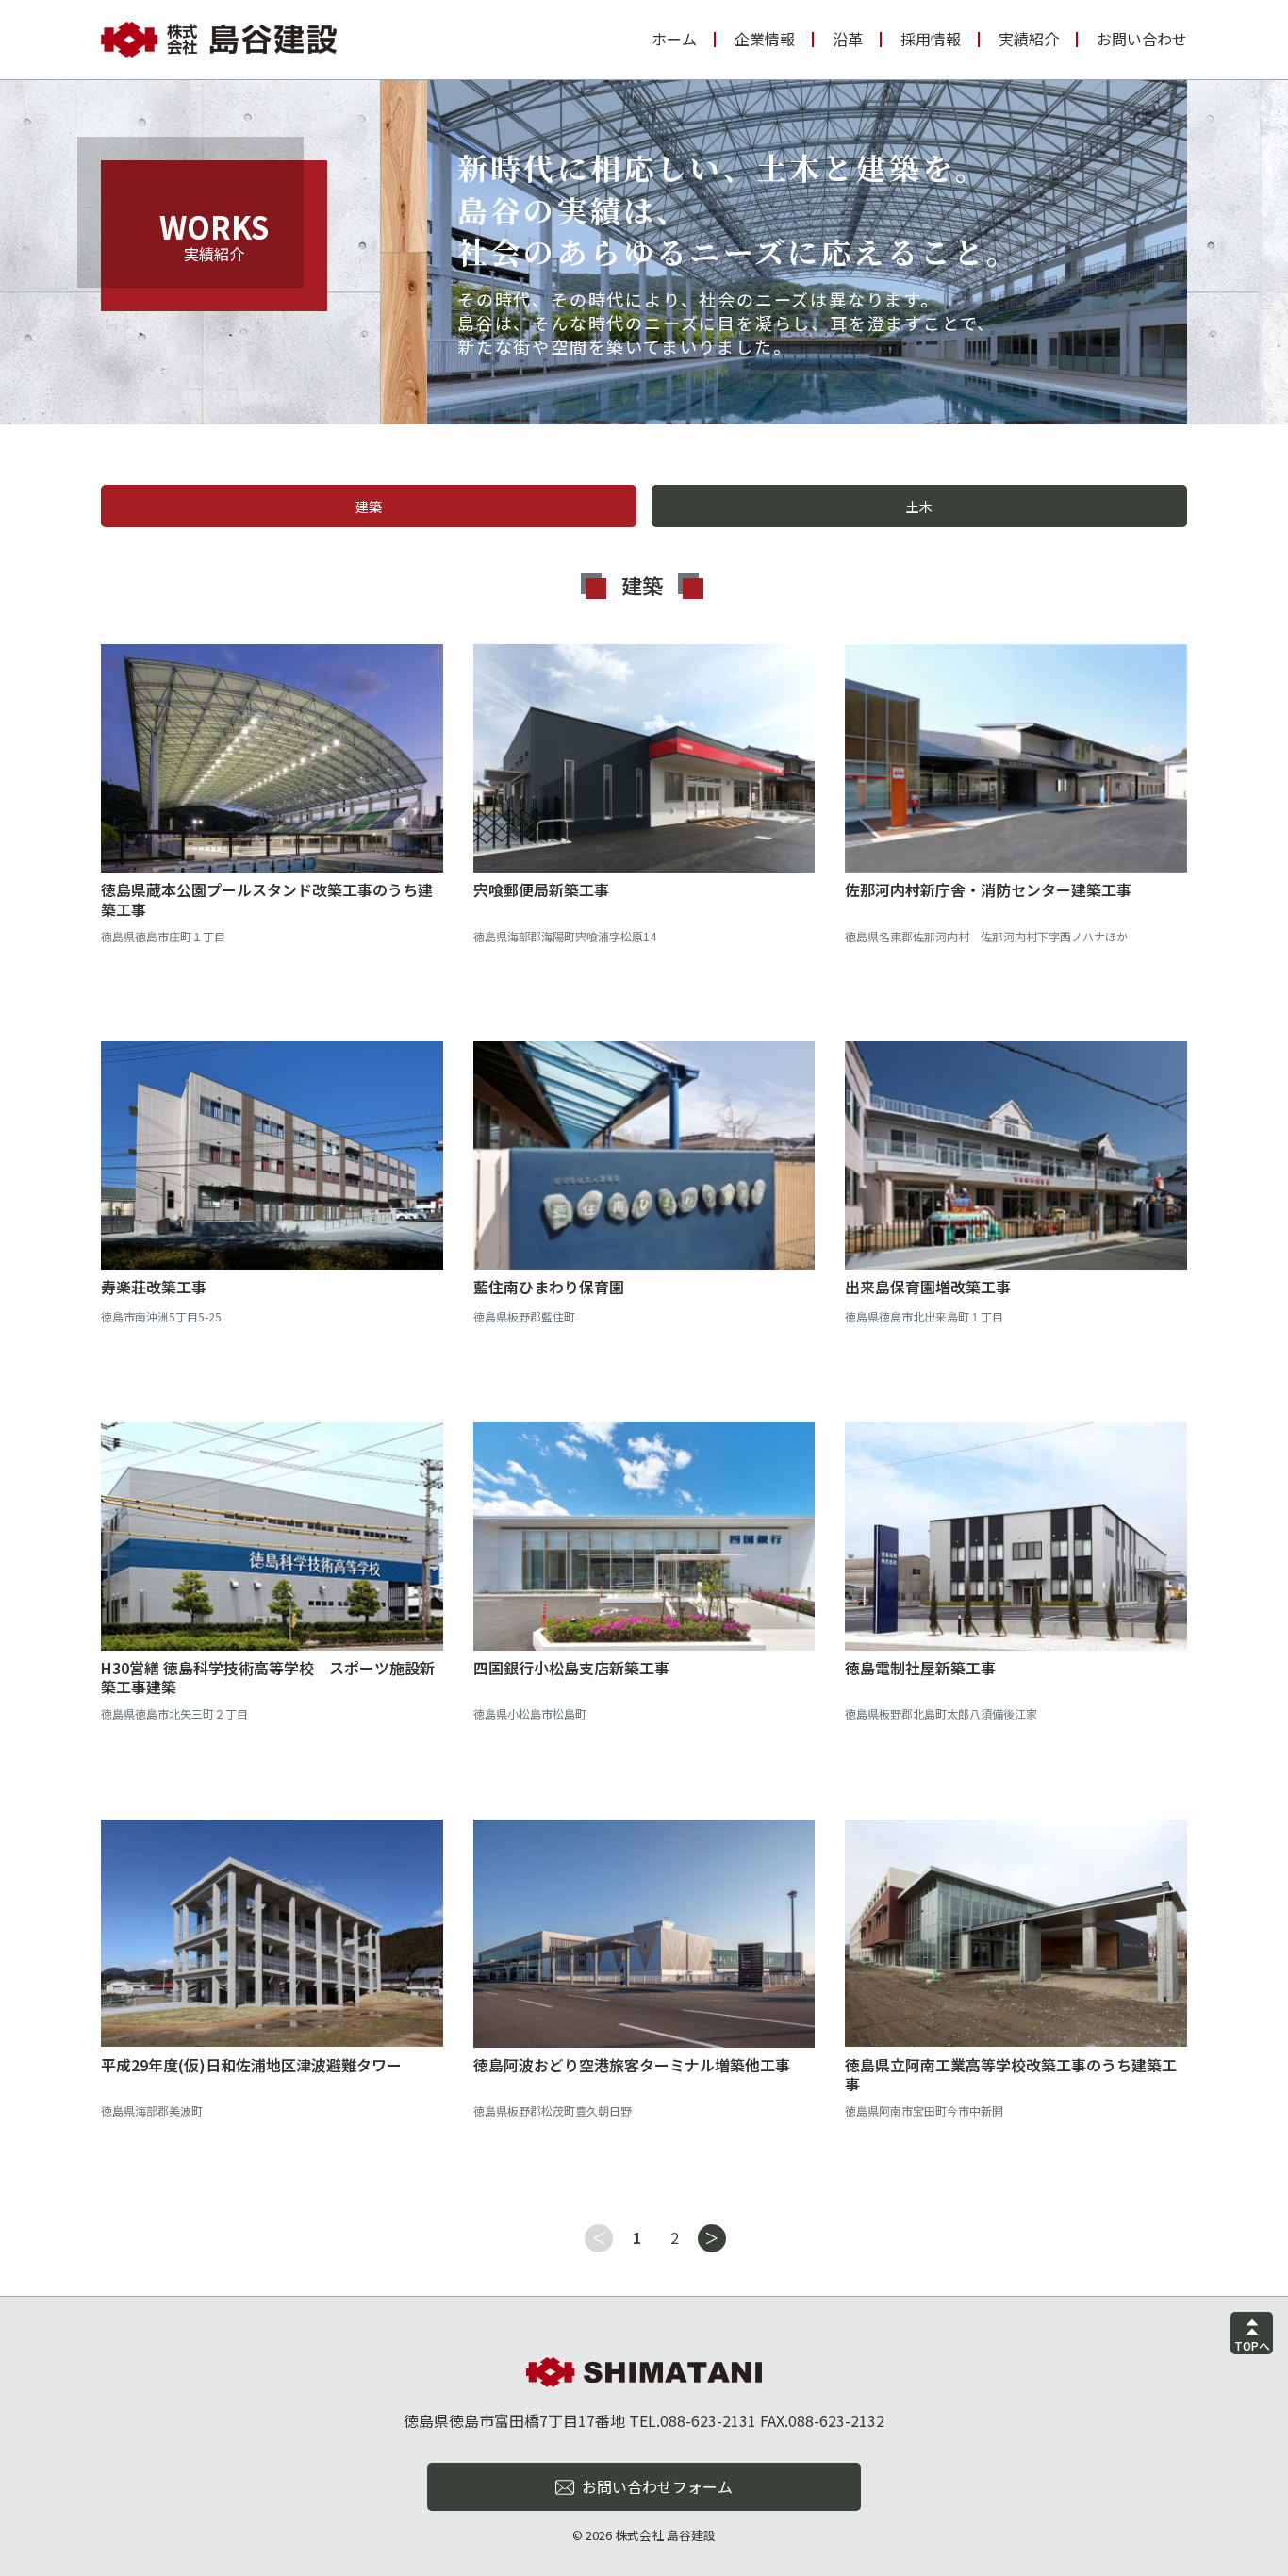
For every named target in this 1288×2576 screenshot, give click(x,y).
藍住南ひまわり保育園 (549, 1287)
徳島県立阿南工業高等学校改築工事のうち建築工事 (1011, 2075)
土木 (919, 507)
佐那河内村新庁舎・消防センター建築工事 (988, 889)
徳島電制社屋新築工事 (920, 1668)
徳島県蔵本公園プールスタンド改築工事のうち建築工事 (267, 899)
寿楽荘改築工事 (154, 1287)
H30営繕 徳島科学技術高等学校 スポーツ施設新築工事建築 (268, 1678)
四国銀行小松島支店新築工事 (571, 1668)
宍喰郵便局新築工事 (541, 889)
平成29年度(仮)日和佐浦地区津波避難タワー (251, 2065)
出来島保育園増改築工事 (928, 1287)
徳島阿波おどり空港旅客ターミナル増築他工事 (632, 2065)
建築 (369, 507)
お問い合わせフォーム (657, 2486)
